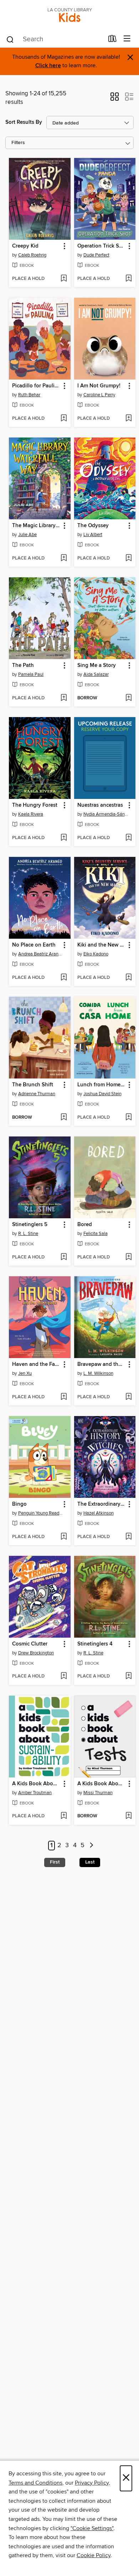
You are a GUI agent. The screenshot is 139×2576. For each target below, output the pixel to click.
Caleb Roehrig (32, 255)
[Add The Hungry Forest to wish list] (64, 838)
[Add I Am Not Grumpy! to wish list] (128, 419)
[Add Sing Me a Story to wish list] (128, 698)
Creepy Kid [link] (25, 246)
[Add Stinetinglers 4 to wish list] (128, 1676)
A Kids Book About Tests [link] (102, 1784)
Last (90, 1862)
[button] (115, 99)
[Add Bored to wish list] (128, 1257)
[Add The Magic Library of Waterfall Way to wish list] (64, 558)
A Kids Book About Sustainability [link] (36, 1784)
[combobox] (55, 39)
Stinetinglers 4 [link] (95, 1644)
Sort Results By (24, 122)
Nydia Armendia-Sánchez (106, 814)
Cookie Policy (94, 2555)
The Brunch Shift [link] (33, 1085)
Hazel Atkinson (99, 1513)
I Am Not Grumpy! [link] (99, 386)
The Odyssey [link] (93, 526)
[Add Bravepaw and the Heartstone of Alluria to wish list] (128, 1397)
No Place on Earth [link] (34, 945)
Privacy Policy (92, 2483)
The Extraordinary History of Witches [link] (102, 1504)
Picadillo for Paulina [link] (36, 386)
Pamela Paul (31, 674)
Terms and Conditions (35, 2483)
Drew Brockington (36, 1653)
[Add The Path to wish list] (64, 698)
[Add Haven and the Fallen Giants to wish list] (64, 1397)
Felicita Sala (96, 1234)
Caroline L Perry (99, 395)
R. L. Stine (28, 1234)
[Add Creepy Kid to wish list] (64, 279)
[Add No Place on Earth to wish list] (64, 978)
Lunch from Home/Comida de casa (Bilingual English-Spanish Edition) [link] (102, 1085)
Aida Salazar (96, 674)
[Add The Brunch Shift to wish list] (64, 1118)
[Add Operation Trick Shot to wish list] (128, 279)
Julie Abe (27, 535)
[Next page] (91, 1846)
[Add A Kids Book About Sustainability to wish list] (64, 1816)
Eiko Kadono (96, 954)
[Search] (10, 39)
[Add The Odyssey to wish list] (128, 558)
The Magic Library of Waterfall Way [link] (36, 526)
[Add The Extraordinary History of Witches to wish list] (128, 1537)
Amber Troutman (35, 1793)
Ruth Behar (29, 395)
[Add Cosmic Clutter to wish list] (64, 1676)
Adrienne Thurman (37, 1094)
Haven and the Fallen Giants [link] (36, 1364)
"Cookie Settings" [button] (92, 2528)
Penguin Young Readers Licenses (41, 1513)
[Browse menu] (127, 39)
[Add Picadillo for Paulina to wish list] (64, 419)
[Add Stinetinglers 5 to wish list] (64, 1257)
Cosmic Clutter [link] (30, 1644)
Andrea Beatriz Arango (41, 954)
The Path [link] (23, 666)
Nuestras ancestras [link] (100, 805)
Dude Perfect (96, 255)
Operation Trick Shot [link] (102, 246)
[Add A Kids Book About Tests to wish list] (128, 1816)
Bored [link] (85, 1225)
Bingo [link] (19, 1504)
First (55, 1862)
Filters (18, 143)
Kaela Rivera (31, 814)
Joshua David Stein (102, 1094)
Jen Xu (25, 1373)
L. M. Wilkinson (98, 1373)
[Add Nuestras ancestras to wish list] (128, 838)
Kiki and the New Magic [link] (102, 945)
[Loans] (112, 40)
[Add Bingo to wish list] (64, 1537)
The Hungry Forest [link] (35, 805)
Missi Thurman (98, 1793)
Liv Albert (93, 535)
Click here (48, 66)
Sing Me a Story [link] (97, 666)
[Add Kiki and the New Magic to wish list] (128, 978)
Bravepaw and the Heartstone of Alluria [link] (102, 1364)
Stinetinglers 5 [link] (30, 1225)
